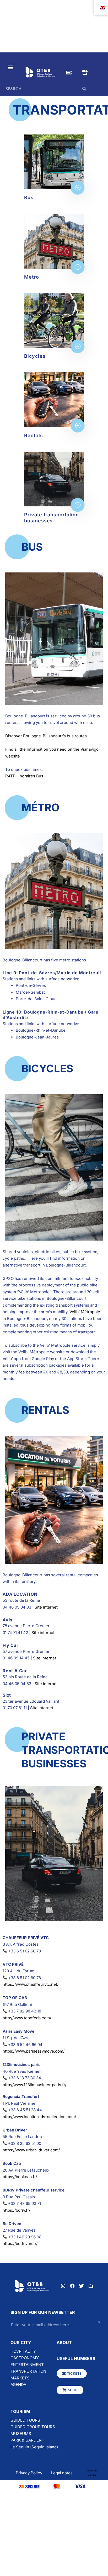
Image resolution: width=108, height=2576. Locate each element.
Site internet (46, 1607)
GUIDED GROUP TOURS (33, 2427)
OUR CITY (21, 2342)
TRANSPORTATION (28, 2371)
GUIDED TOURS (25, 2420)
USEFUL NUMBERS (76, 2358)
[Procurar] (84, 89)
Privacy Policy (29, 2473)
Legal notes (62, 2473)
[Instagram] (63, 2286)
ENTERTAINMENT (27, 2365)
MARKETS (20, 2378)
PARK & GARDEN (26, 2440)
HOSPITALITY (23, 2351)
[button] (11, 67)
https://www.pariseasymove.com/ (34, 2051)
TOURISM (20, 2411)
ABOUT (64, 2342)
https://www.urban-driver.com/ (31, 2150)
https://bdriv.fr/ (16, 2210)
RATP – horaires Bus (24, 776)
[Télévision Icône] (91, 2286)
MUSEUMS (21, 2434)
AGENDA (18, 2385)
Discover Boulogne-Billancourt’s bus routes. (47, 736)
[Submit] (90, 2325)
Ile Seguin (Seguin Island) (34, 2447)
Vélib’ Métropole (85, 1312)
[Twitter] (82, 2286)
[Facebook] (72, 2286)
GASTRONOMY (25, 2358)
